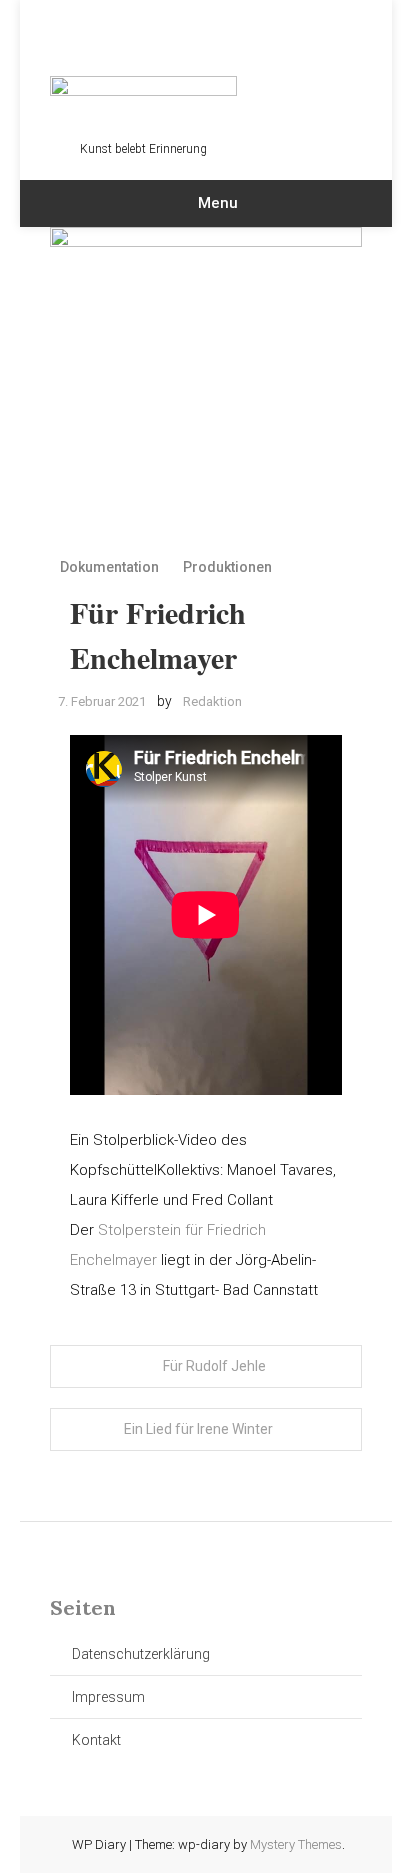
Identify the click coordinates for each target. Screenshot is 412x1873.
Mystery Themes (296, 1844)
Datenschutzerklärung (141, 1654)
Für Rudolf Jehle (214, 1366)
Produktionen (227, 567)
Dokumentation (109, 567)
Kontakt (96, 1740)
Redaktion (212, 701)
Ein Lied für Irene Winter (198, 1429)
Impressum (108, 1697)
